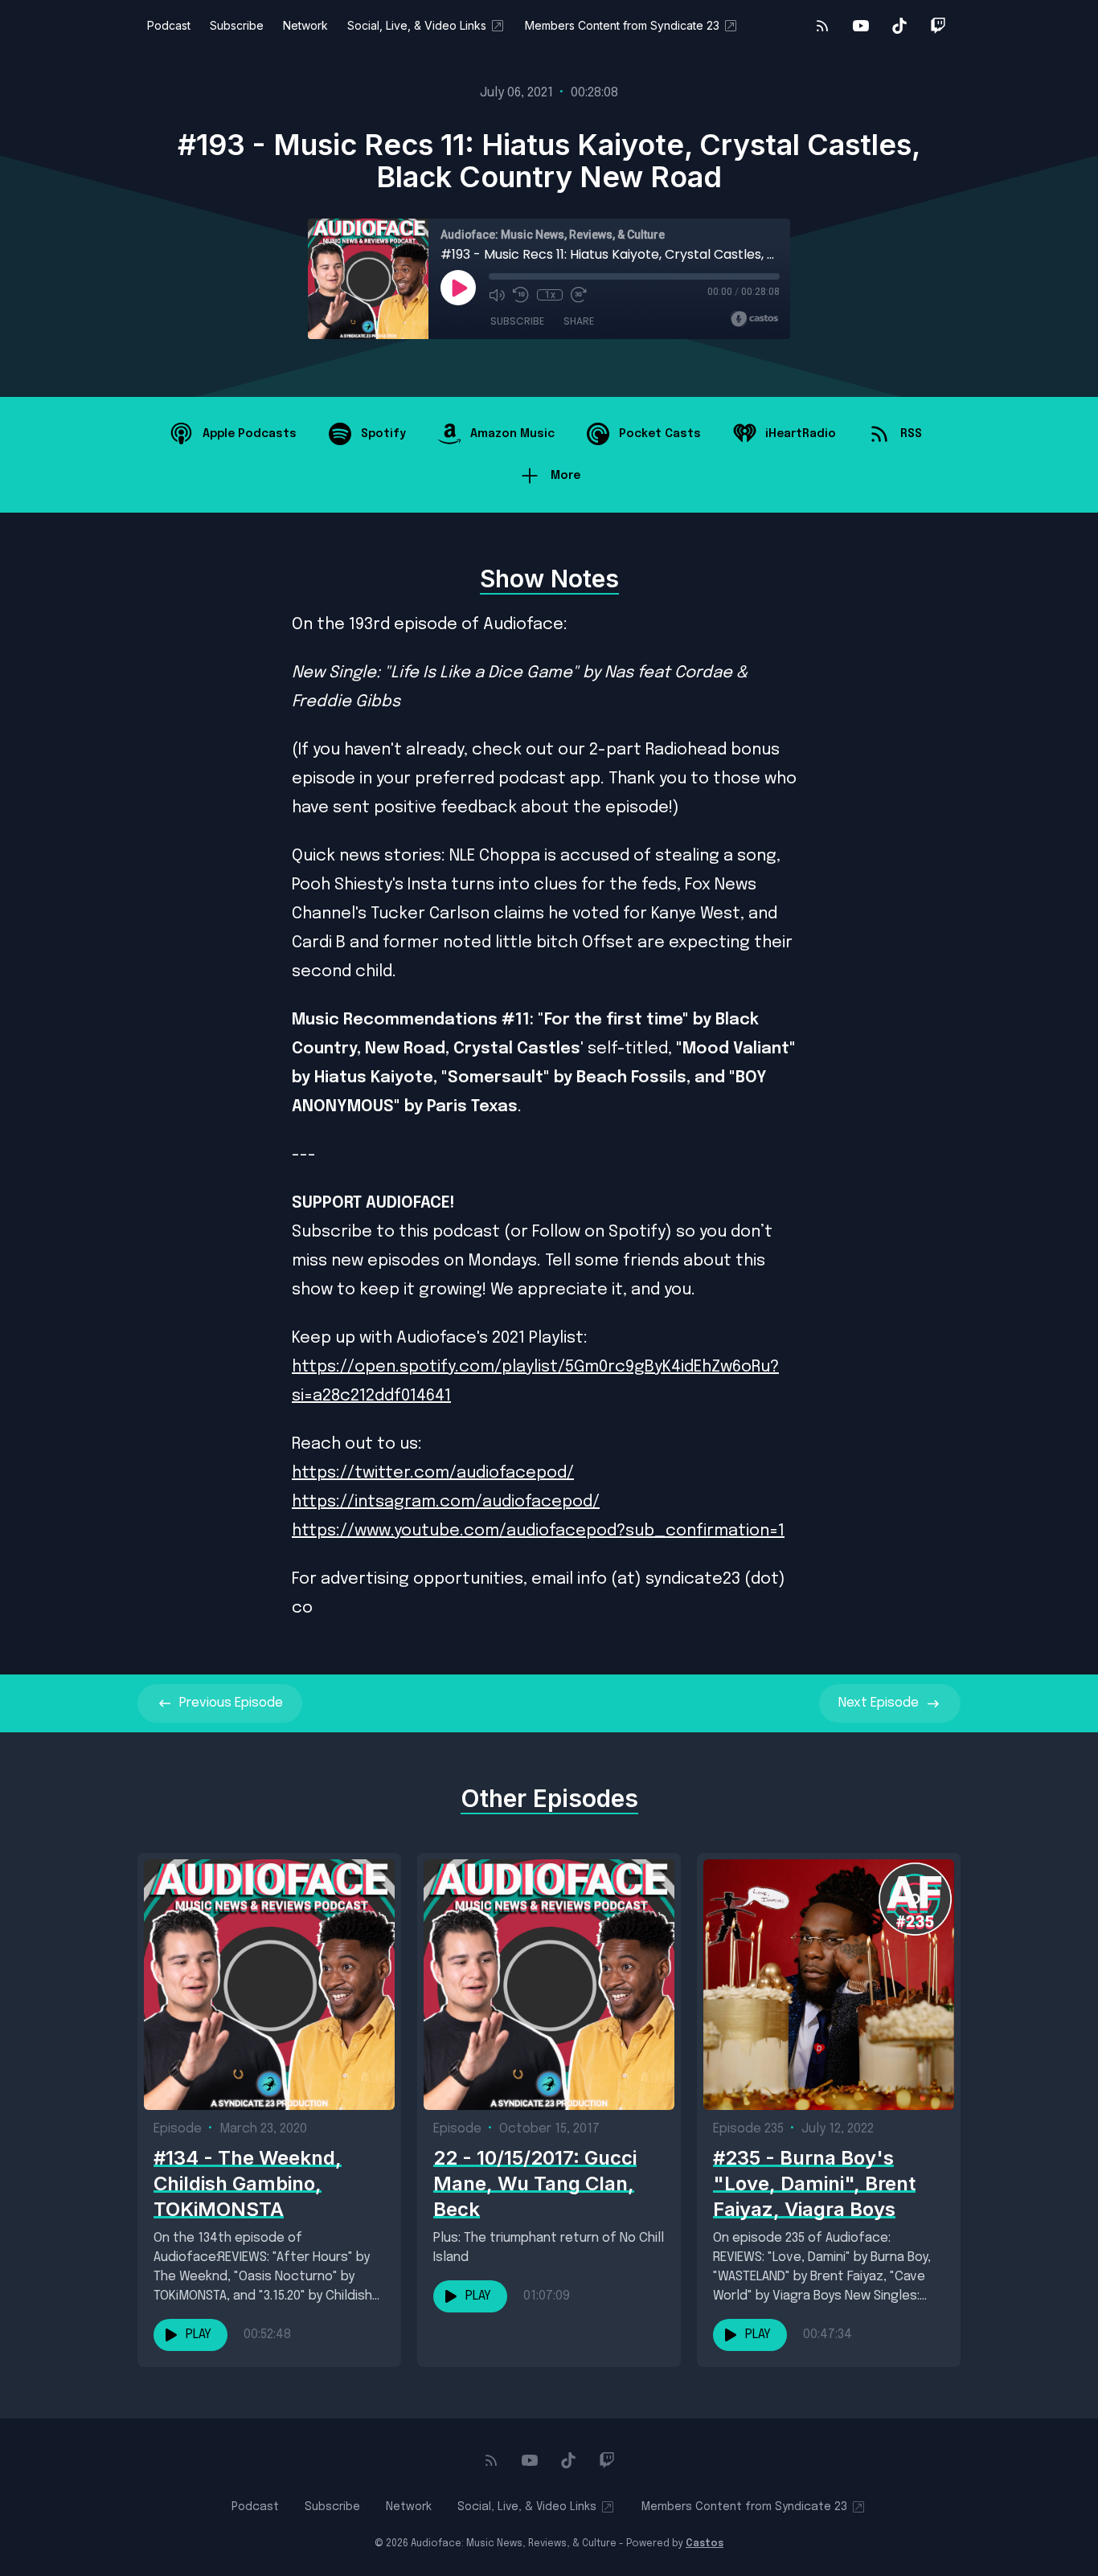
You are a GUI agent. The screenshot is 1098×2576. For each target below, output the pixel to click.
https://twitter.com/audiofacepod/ (433, 1473)
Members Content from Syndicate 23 (622, 25)
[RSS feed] (822, 26)
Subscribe (237, 25)
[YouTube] (861, 26)
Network (305, 25)
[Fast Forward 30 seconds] (579, 295)
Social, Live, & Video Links (417, 25)
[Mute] (497, 295)
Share (579, 321)
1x (550, 295)
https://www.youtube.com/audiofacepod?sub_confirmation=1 (538, 1531)
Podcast (169, 25)
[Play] (458, 288)
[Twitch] (938, 26)
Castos (705, 2544)
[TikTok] (899, 26)
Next (879, 1703)
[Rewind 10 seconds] (521, 295)
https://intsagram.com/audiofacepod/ (446, 1502)
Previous (231, 1703)
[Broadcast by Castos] (754, 319)
